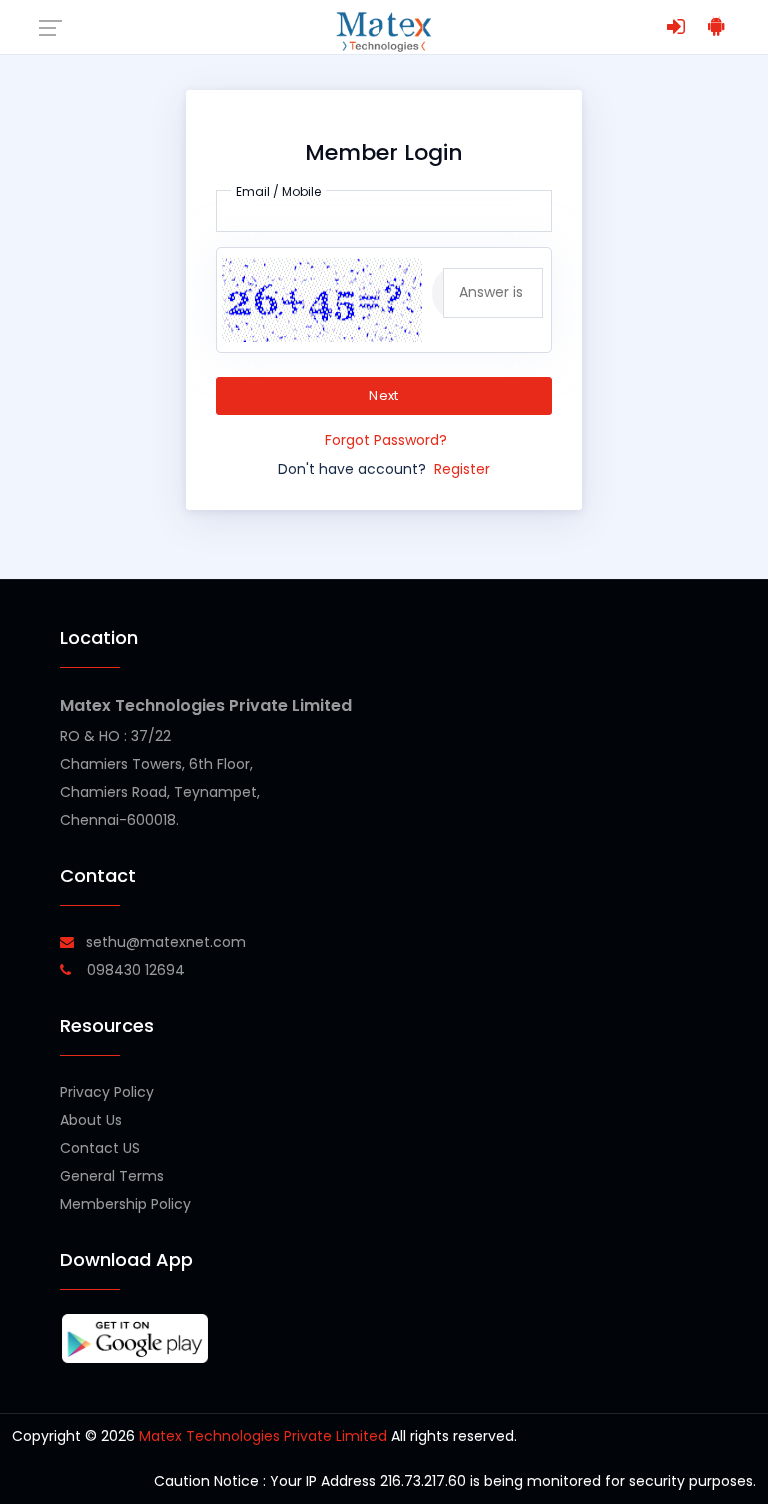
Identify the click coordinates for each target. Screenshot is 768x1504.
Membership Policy (125, 1204)
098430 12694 (134, 970)
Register (462, 469)
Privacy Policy (107, 1092)
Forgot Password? (386, 440)
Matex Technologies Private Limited (206, 705)
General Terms (112, 1176)
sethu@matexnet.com (166, 942)
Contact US (100, 1148)
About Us (91, 1120)
